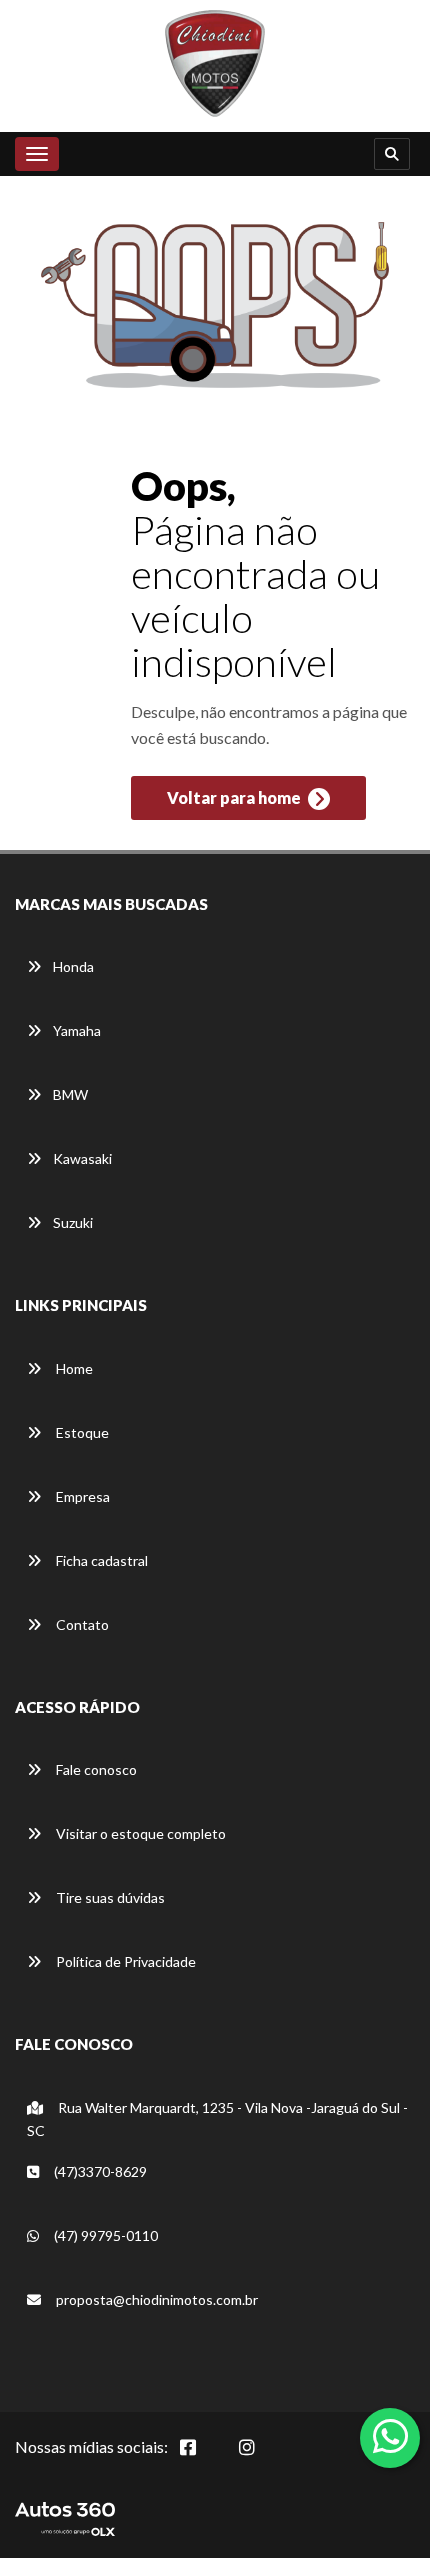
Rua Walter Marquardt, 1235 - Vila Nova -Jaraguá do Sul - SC (217, 2119)
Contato (81, 1624)
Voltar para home (235, 797)
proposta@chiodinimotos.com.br (157, 2299)
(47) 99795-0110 (104, 2235)
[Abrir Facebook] (204, 2458)
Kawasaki (82, 1158)
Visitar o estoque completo (139, 1833)
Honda (73, 966)
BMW (70, 1094)
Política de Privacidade (124, 1961)
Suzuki (73, 1222)
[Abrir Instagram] (263, 2458)
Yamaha (77, 1030)
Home (73, 1368)
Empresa (81, 1496)
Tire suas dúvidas (109, 1897)
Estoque (81, 1432)
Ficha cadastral (100, 1560)
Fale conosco (95, 1769)
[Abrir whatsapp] (390, 2436)
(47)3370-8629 (99, 2171)
